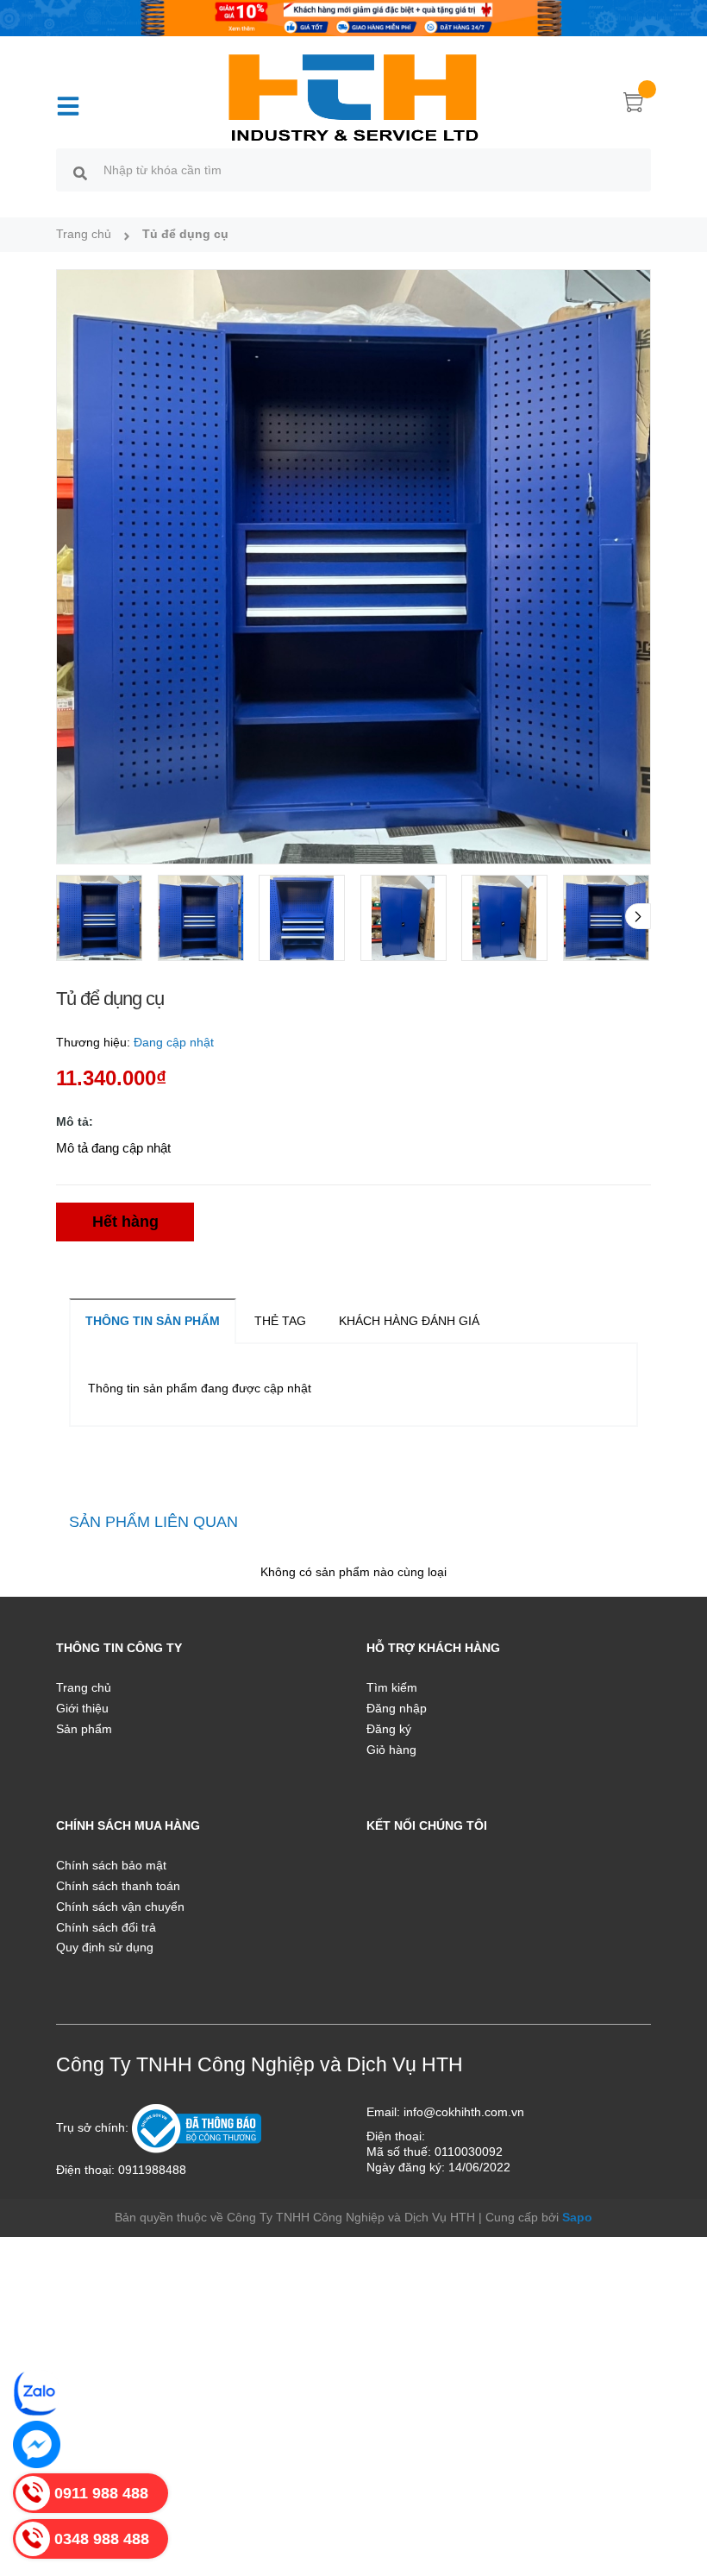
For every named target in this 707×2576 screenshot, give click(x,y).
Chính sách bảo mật (111, 1865)
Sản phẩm (84, 1729)
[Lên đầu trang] (673, 2485)
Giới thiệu (82, 1708)
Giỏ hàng (391, 1750)
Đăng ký (389, 1729)
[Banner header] (353, 17)
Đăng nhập (397, 1708)
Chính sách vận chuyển (120, 1907)
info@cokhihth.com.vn (464, 2112)
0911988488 (152, 2170)
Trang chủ (84, 1687)
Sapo (577, 2217)
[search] (80, 173)
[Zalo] (37, 2393)
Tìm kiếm (392, 1687)
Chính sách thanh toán (118, 1886)
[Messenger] (37, 2444)
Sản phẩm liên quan (153, 1522)
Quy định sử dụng (105, 1947)
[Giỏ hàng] (634, 105)
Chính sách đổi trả (106, 1927)
